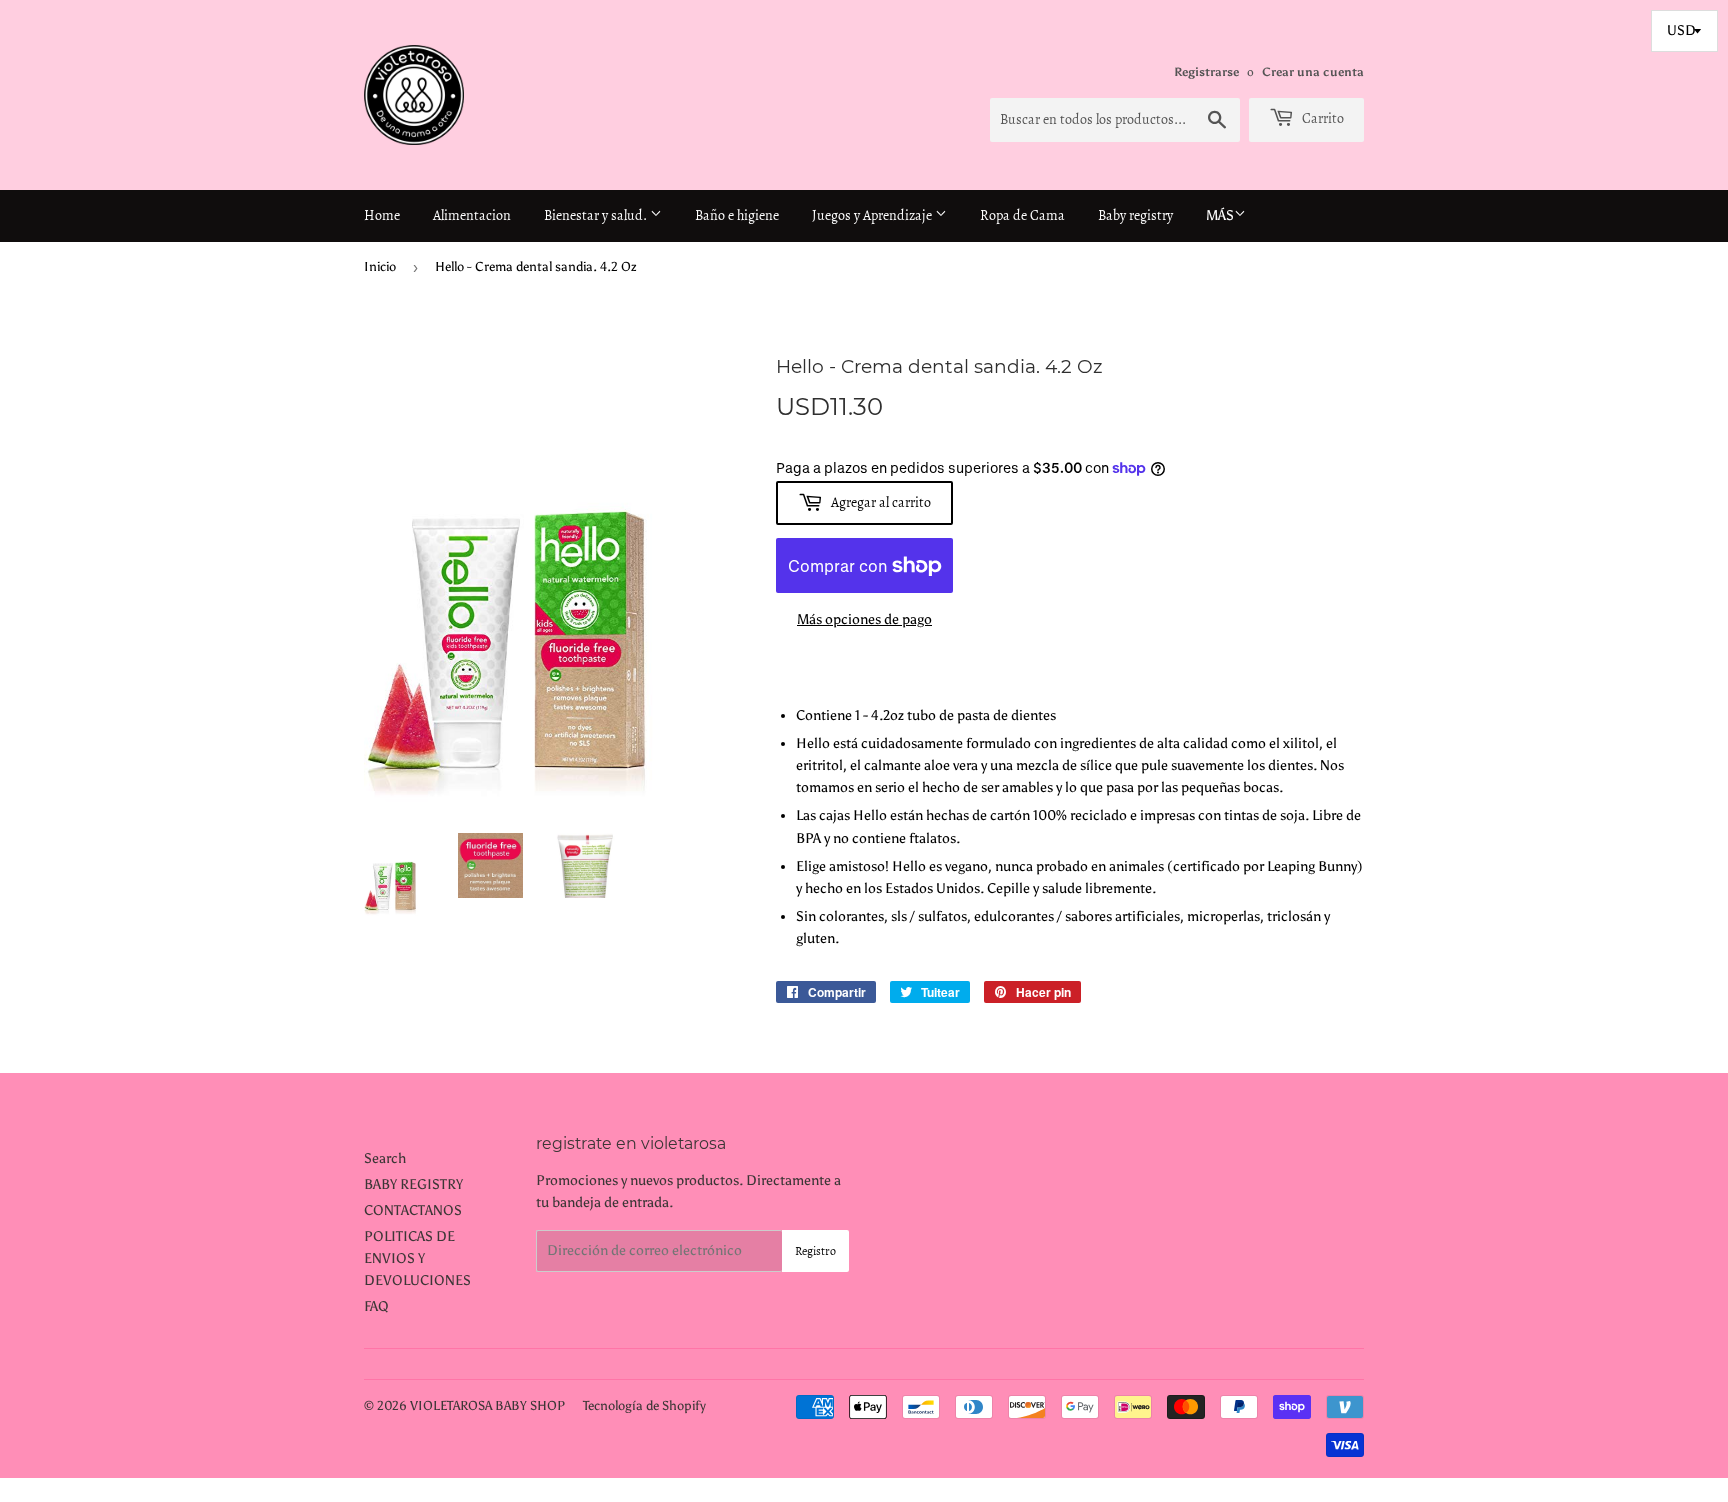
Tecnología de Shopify (644, 1405)
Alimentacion (472, 215)
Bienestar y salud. (597, 215)
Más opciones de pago (864, 619)
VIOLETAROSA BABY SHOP (487, 1405)
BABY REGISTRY (413, 1184)
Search (385, 1158)
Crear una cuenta (1313, 72)
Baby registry (1135, 215)
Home (382, 215)
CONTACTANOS (413, 1210)
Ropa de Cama (1022, 215)
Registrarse (1206, 72)
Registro (815, 1251)
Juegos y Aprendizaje (873, 215)
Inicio (380, 266)
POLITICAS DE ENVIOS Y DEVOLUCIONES (417, 1259)
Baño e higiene (737, 215)
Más (1220, 215)
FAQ (376, 1306)
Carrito (1321, 118)
